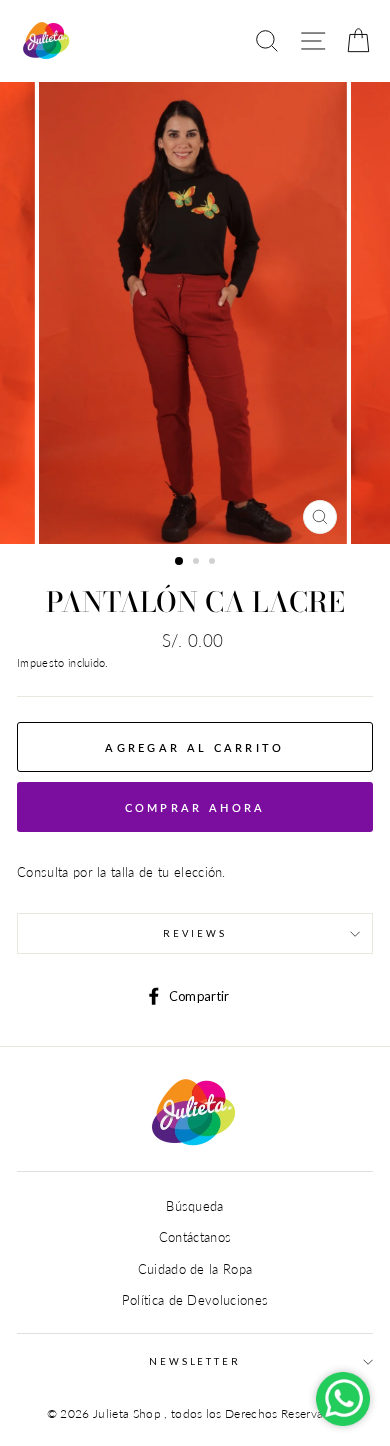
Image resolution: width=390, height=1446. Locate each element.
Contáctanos (195, 1237)
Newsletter (195, 1361)
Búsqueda (195, 1206)
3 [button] (214, 563)
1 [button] (180, 562)
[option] (195, 313)
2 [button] (198, 563)
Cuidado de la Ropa (195, 1269)
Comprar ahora (195, 807)
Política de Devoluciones (195, 1300)
